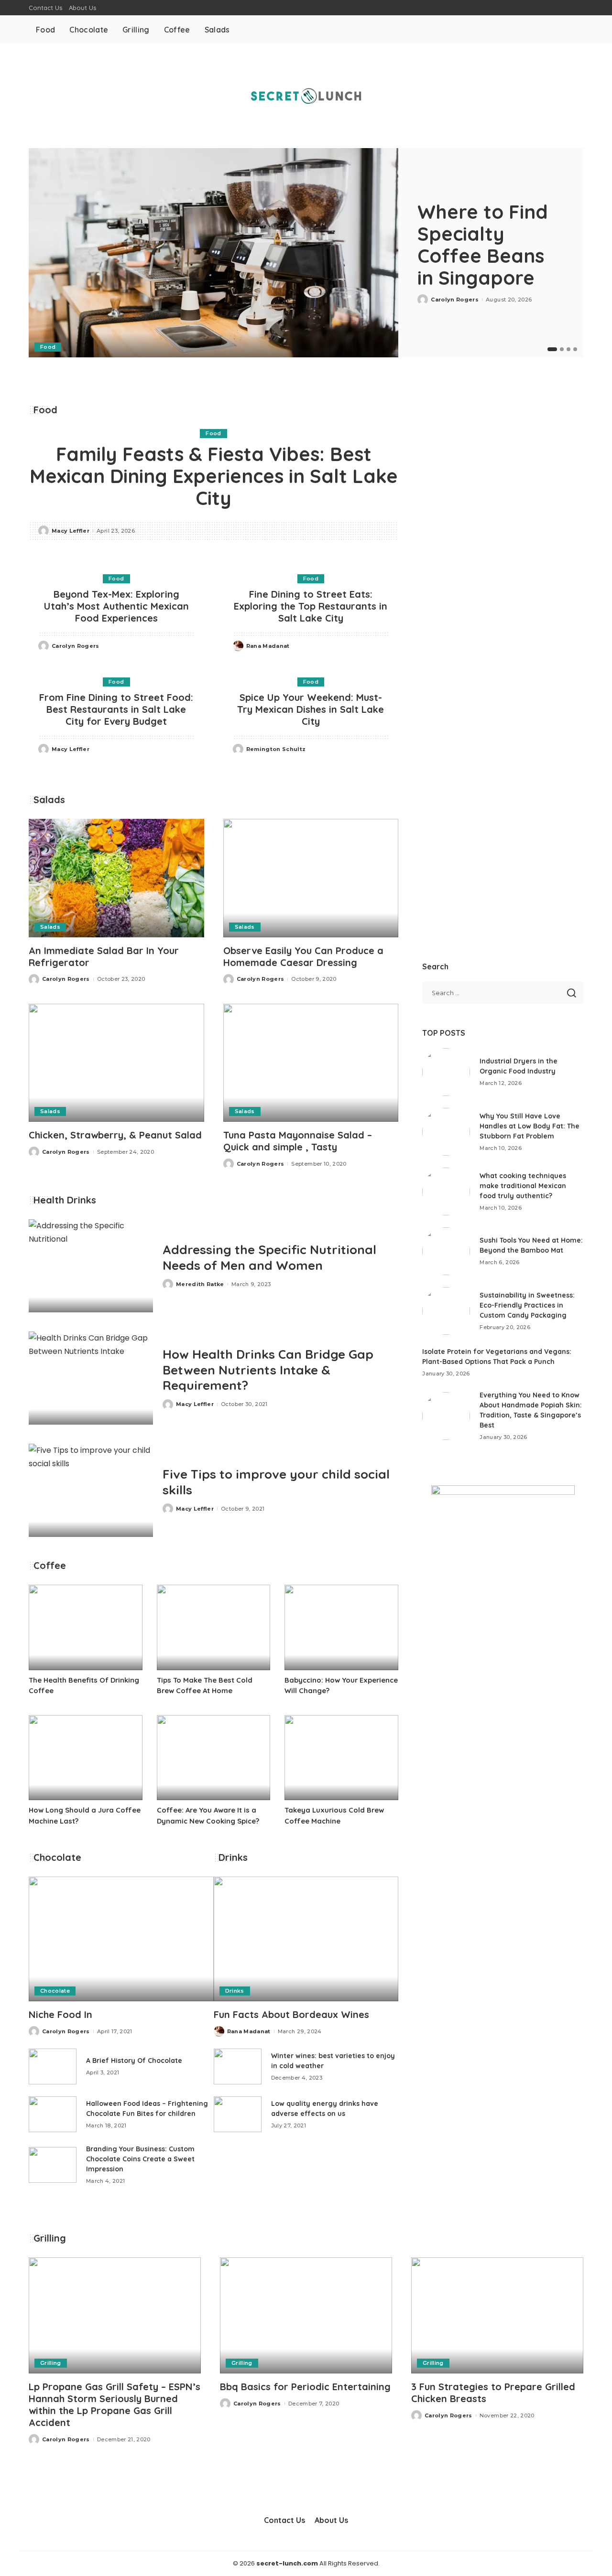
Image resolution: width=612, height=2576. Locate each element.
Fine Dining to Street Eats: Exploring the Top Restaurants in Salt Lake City (311, 606)
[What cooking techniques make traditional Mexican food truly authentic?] (446, 1191)
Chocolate (55, 1991)
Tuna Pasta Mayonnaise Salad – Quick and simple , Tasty (298, 1141)
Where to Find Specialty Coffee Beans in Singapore (483, 245)
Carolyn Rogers (455, 300)
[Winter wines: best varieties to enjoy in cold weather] (238, 2066)
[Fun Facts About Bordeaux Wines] (306, 1939)
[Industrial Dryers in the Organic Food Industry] (446, 1072)
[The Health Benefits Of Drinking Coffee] (86, 1627)
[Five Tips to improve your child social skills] (91, 1490)
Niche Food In (60, 2014)
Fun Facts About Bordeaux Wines (291, 2014)
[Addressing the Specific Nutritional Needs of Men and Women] (91, 1266)
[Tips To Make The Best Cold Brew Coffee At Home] (214, 1627)
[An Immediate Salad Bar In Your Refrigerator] (116, 878)
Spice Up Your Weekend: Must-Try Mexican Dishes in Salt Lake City (311, 709)
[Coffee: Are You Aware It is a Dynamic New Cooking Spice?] (214, 1758)
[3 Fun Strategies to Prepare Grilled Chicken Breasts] (497, 2315)
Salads (50, 927)
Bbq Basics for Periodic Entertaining (305, 2387)
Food (48, 347)
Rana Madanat (268, 646)
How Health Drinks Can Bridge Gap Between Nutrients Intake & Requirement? (268, 1370)
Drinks (235, 1991)
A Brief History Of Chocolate (134, 2061)
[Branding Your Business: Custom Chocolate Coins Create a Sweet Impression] (53, 2165)
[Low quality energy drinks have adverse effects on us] (238, 2114)
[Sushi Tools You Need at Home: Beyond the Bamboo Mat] (446, 1251)
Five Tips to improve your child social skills (276, 1482)
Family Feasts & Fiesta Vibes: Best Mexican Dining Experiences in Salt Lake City (214, 476)
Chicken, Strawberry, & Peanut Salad (115, 1135)
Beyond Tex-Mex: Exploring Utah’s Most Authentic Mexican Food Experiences (116, 606)
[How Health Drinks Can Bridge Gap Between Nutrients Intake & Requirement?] (91, 1378)
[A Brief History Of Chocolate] (53, 2066)
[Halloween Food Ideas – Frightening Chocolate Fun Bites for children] (53, 2114)
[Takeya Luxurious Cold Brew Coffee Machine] (341, 1758)
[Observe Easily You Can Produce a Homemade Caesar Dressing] (311, 878)
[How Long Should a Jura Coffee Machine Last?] (86, 1758)
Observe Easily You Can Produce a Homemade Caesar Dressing (303, 956)
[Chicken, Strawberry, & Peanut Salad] (116, 1063)
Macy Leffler (71, 531)
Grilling (51, 2363)
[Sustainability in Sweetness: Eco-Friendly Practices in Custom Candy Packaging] (446, 1311)
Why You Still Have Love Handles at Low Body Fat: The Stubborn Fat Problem (530, 1126)
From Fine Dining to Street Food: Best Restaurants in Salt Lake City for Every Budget (116, 709)
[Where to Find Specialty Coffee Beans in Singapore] (213, 253)
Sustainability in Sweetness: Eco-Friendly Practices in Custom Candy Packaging (527, 1305)
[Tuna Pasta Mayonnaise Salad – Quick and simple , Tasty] (311, 1063)
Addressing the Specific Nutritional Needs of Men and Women (269, 1257)
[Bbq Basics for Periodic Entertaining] (306, 2315)
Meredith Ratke (200, 1284)
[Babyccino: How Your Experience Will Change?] (341, 1627)
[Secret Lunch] (306, 96)
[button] (552, 349)
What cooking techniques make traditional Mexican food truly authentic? (523, 1186)
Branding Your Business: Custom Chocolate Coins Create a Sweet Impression (140, 2159)
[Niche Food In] (121, 1939)
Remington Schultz (276, 749)
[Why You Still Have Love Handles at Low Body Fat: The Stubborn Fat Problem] (446, 1132)
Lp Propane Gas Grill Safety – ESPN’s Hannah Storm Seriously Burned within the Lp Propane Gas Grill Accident (115, 2404)
